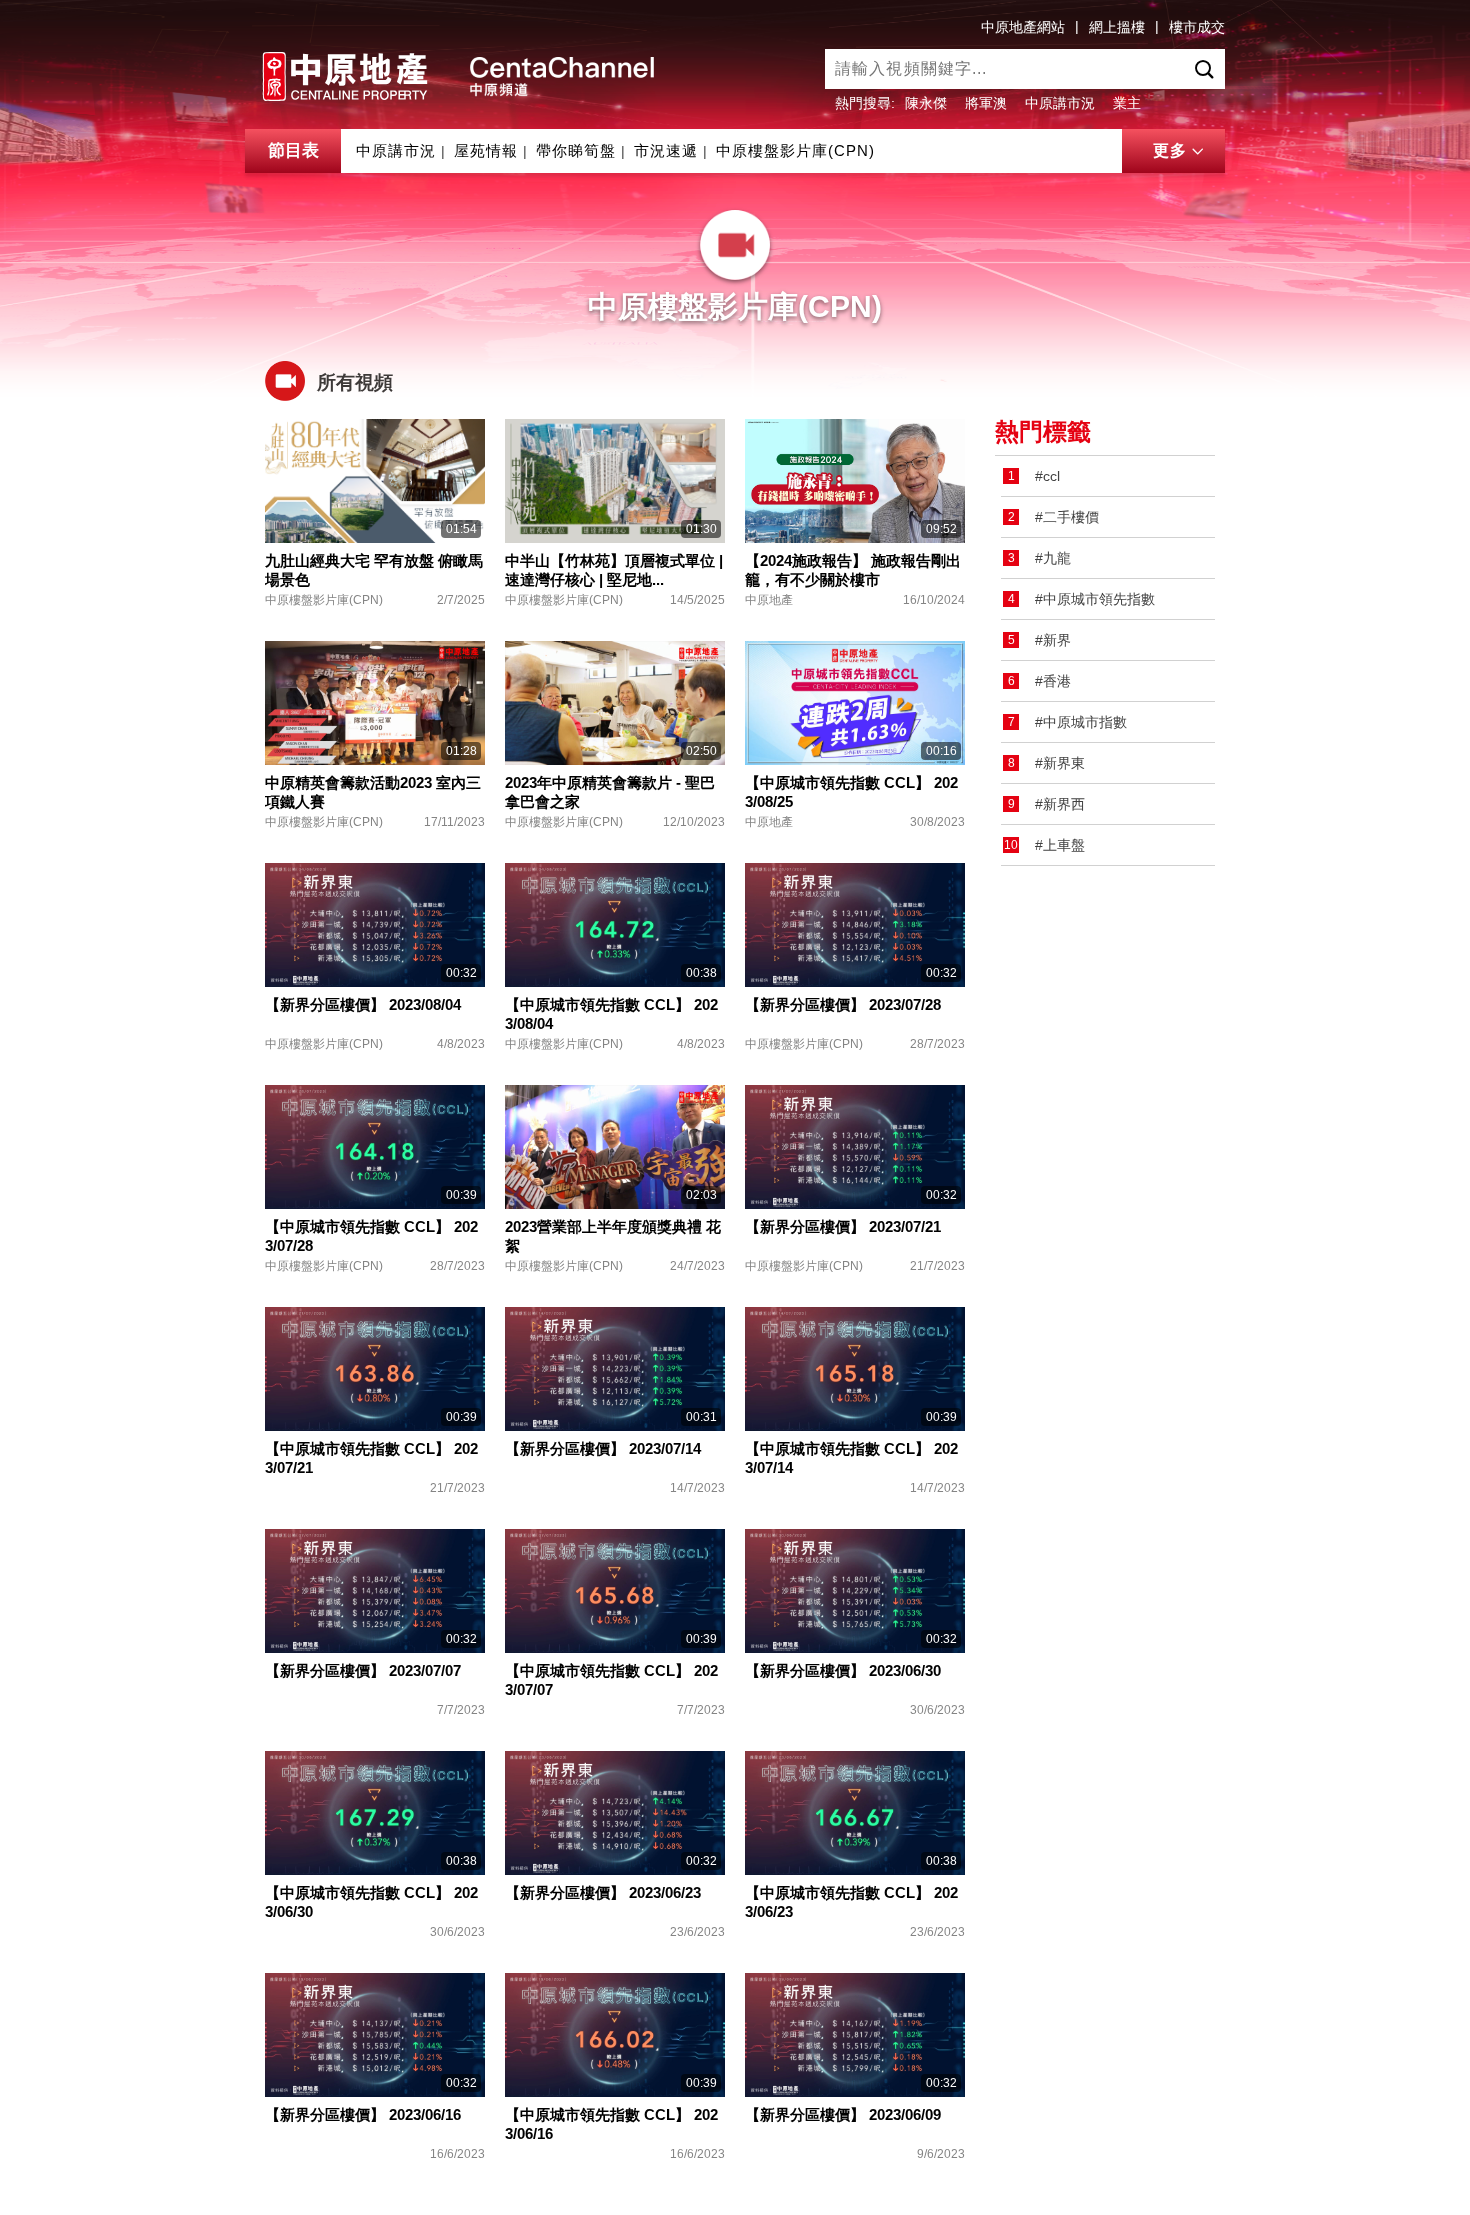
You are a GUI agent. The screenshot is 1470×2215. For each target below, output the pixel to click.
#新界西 (1060, 804)
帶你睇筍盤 (576, 150)
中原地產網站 (1023, 27)
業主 (1127, 103)
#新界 (1053, 640)
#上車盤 (1060, 845)
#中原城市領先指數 (1095, 599)
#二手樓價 (1067, 517)
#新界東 (1060, 763)
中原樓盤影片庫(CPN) (795, 150)
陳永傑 (926, 103)
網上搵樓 (1117, 27)
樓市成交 (1197, 27)
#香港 (1053, 681)
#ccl (1047, 476)
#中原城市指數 (1081, 722)
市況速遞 (666, 150)
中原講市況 (1060, 103)
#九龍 (1053, 558)
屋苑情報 (486, 150)
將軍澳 (986, 103)
